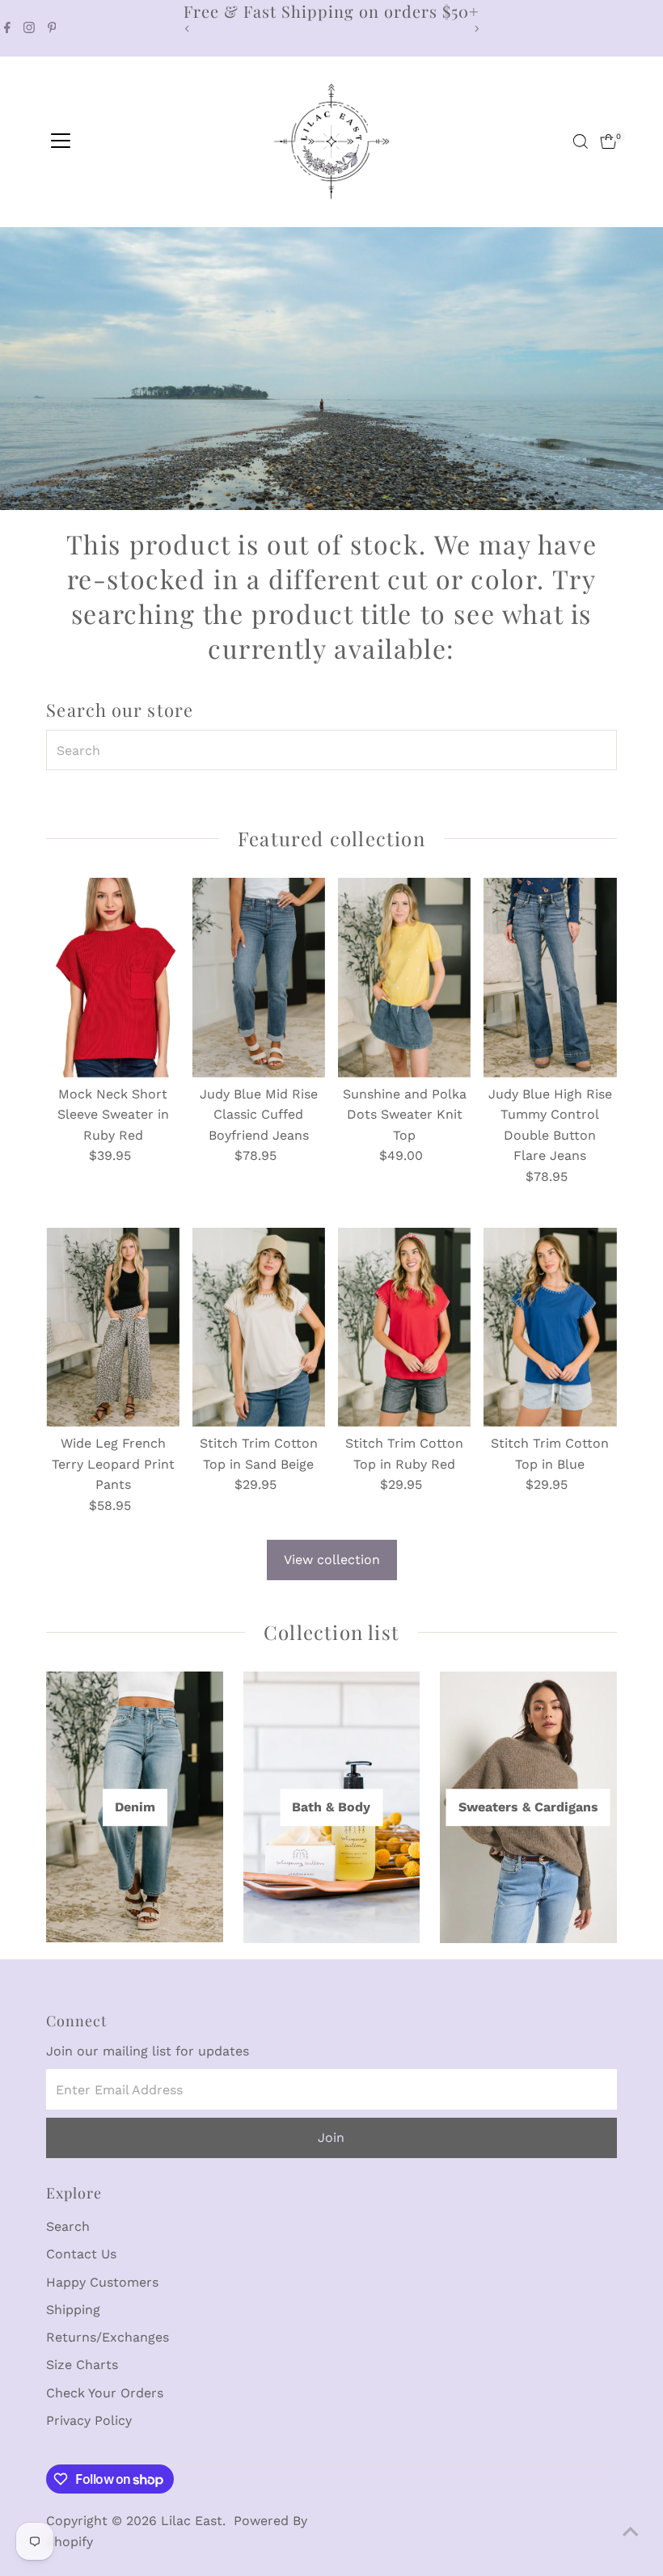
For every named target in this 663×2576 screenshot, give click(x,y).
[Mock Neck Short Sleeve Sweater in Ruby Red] (112, 977)
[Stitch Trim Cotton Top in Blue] (550, 1327)
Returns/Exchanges (108, 2337)
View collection (332, 1560)
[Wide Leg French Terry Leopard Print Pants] (112, 1327)
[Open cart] (608, 141)
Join (331, 2138)
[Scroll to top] (631, 2532)
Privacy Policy (89, 2420)
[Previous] (187, 29)
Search (68, 2226)
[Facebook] (7, 28)
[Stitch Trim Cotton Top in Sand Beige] (259, 1327)
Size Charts (82, 2365)
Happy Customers (102, 2282)
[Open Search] (581, 141)
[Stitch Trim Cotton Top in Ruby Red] (404, 1327)
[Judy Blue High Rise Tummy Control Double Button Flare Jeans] (550, 977)
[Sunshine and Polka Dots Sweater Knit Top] (404, 977)
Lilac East (192, 2521)
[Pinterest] (52, 28)
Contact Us (81, 2254)
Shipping (73, 2310)
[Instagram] (29, 28)
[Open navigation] (61, 141)
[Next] (476, 29)
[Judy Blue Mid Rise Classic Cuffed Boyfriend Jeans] (259, 977)
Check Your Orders (105, 2393)
